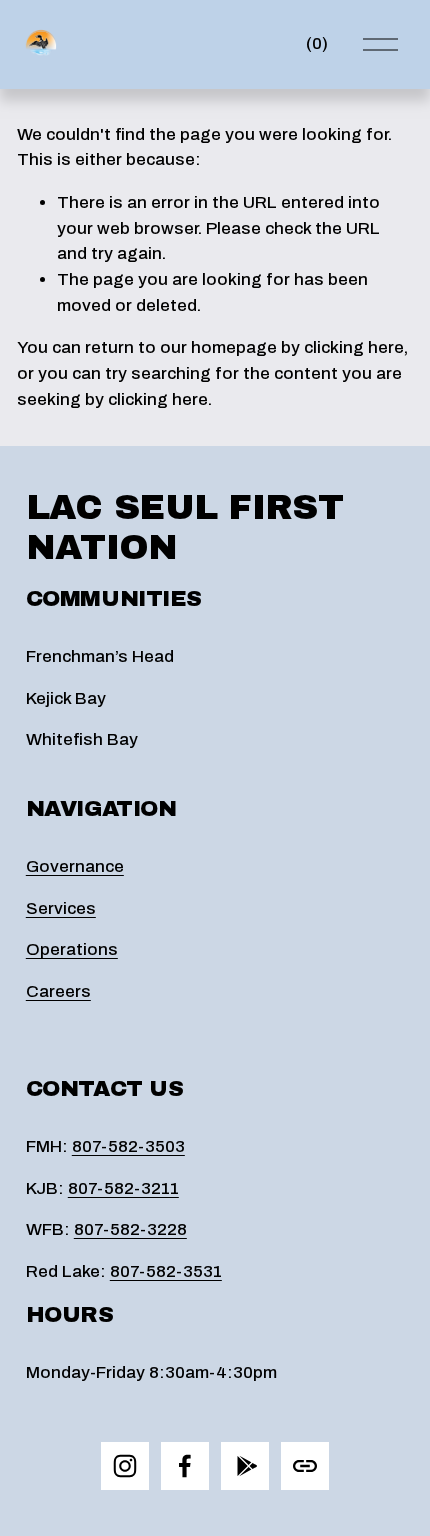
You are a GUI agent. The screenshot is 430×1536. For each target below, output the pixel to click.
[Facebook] (185, 1466)
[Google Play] (245, 1466)
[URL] (305, 1466)
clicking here (354, 347)
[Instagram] (125, 1466)
